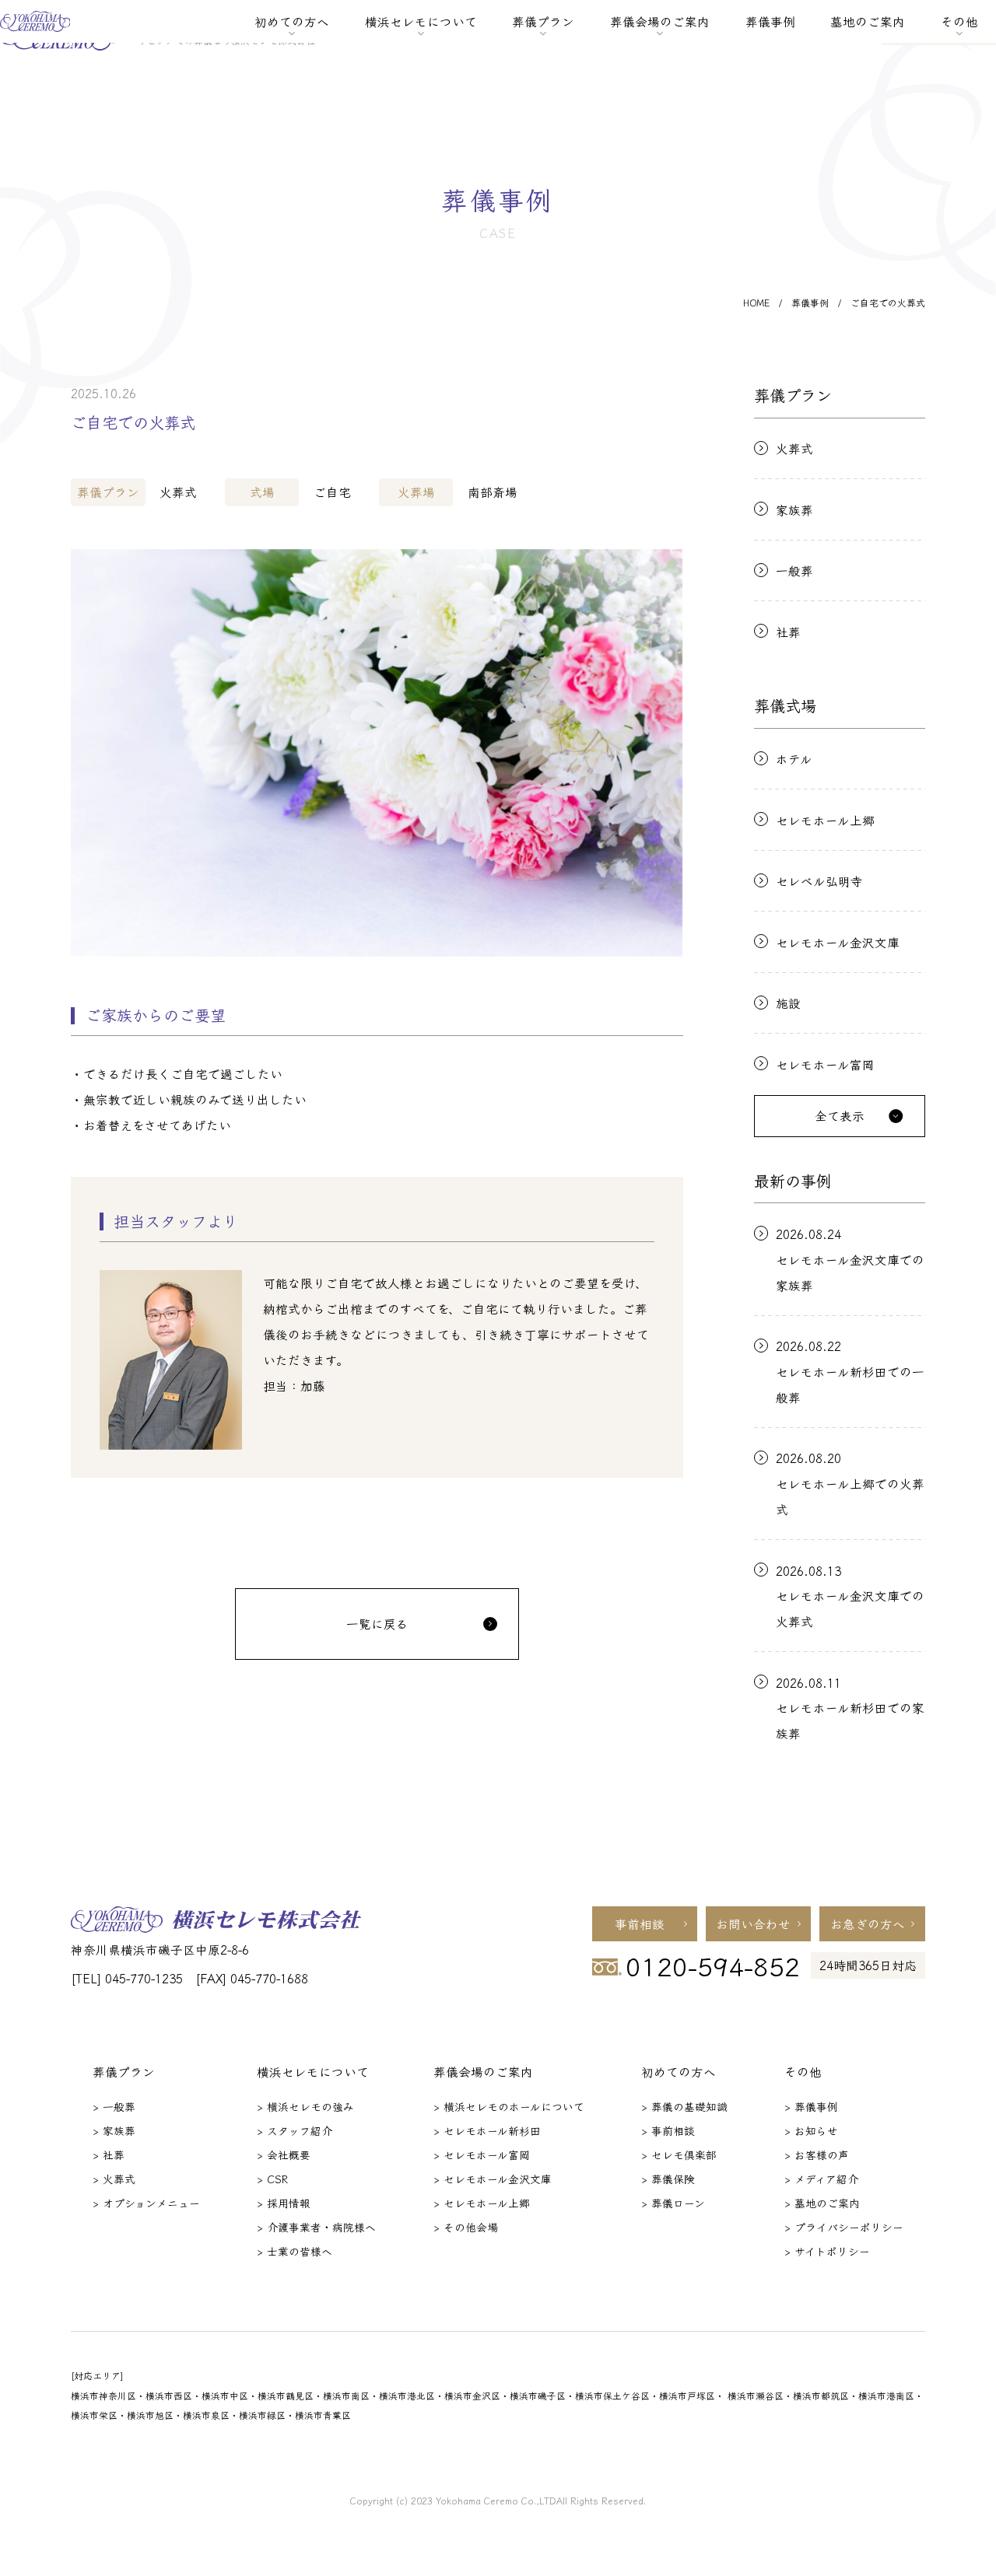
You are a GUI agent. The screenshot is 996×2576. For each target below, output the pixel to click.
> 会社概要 (284, 2154)
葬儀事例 (770, 21)
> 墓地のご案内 (822, 2203)
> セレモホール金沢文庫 (493, 2179)
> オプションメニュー (146, 2203)
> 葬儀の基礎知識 (684, 2106)
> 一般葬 (114, 2106)
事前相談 (640, 1923)
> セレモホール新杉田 (487, 2130)
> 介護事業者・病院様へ (316, 2227)
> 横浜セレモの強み (305, 2106)
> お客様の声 (817, 2154)
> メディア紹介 (821, 2179)
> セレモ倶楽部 (679, 2154)
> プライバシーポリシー (844, 2227)
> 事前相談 (668, 2130)
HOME (756, 303)
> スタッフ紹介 (295, 2130)
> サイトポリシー (827, 2251)
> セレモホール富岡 (482, 2154)
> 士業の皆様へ (295, 2251)
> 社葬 (109, 2154)
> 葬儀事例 (811, 2106)
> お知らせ (811, 2130)
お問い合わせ (753, 1923)
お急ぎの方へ (868, 1923)
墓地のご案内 (868, 21)
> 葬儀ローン (673, 2203)
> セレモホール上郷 (482, 2203)
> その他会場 (466, 2227)
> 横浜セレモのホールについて (509, 2106)
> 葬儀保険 (668, 2179)
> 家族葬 (114, 2130)
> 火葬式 (114, 2179)
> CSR (272, 2179)
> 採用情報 (284, 2203)
